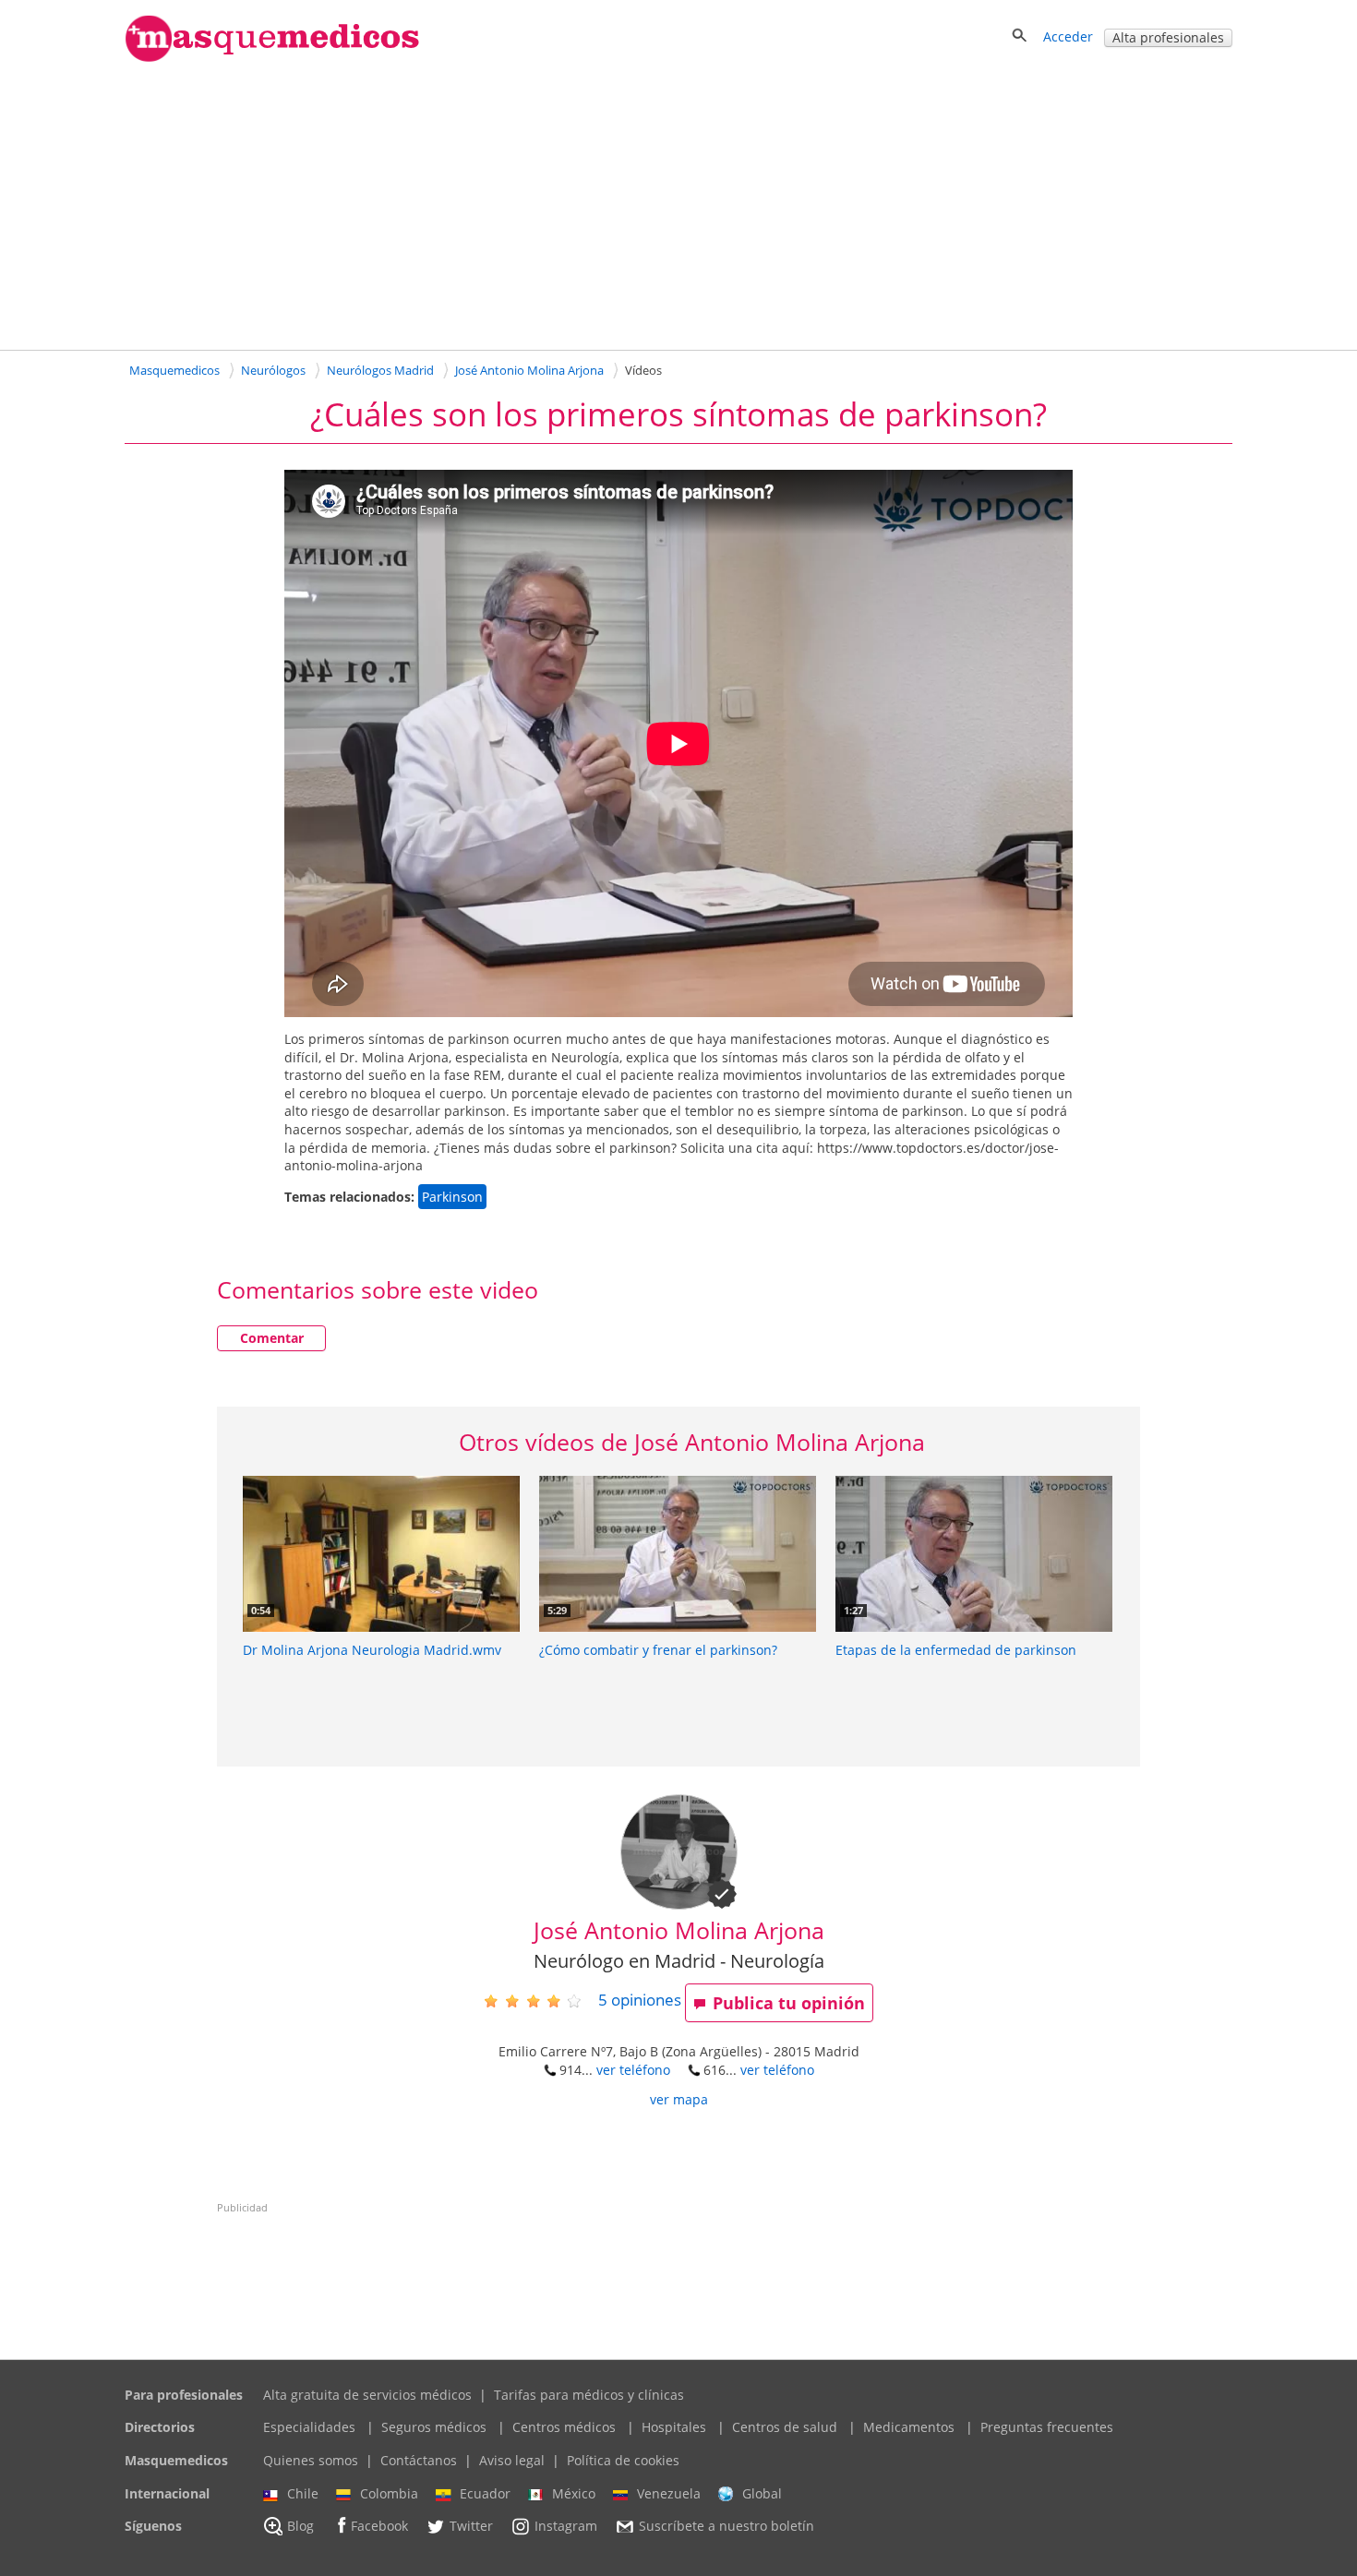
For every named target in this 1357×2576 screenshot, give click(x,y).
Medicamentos (909, 2427)
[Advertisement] (678, 205)
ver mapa (679, 2099)
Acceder (1068, 36)
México (574, 2493)
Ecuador (485, 2493)
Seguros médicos (434, 2427)
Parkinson (452, 1197)
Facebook (379, 2527)
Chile (303, 2493)
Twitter (471, 2527)
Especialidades (309, 2427)
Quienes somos (311, 2460)
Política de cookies (623, 2460)
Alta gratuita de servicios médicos (367, 2395)
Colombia (389, 2493)
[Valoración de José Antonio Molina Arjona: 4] (540, 2001)
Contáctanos (419, 2460)
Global (762, 2493)
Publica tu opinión (789, 2003)
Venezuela (669, 2493)
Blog (300, 2527)
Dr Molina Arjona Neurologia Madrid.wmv (372, 1650)
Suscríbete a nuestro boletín (727, 2527)
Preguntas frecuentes (1047, 2427)
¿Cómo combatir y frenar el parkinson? (658, 1650)
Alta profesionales (1168, 37)
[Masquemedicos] (272, 58)
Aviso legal (512, 2460)
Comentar (272, 1338)
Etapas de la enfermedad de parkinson (956, 1650)
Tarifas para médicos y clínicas (589, 2395)
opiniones (640, 2000)
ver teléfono (633, 2070)
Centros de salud (785, 2427)
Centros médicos (564, 2427)
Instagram (566, 2527)
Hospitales (674, 2427)
